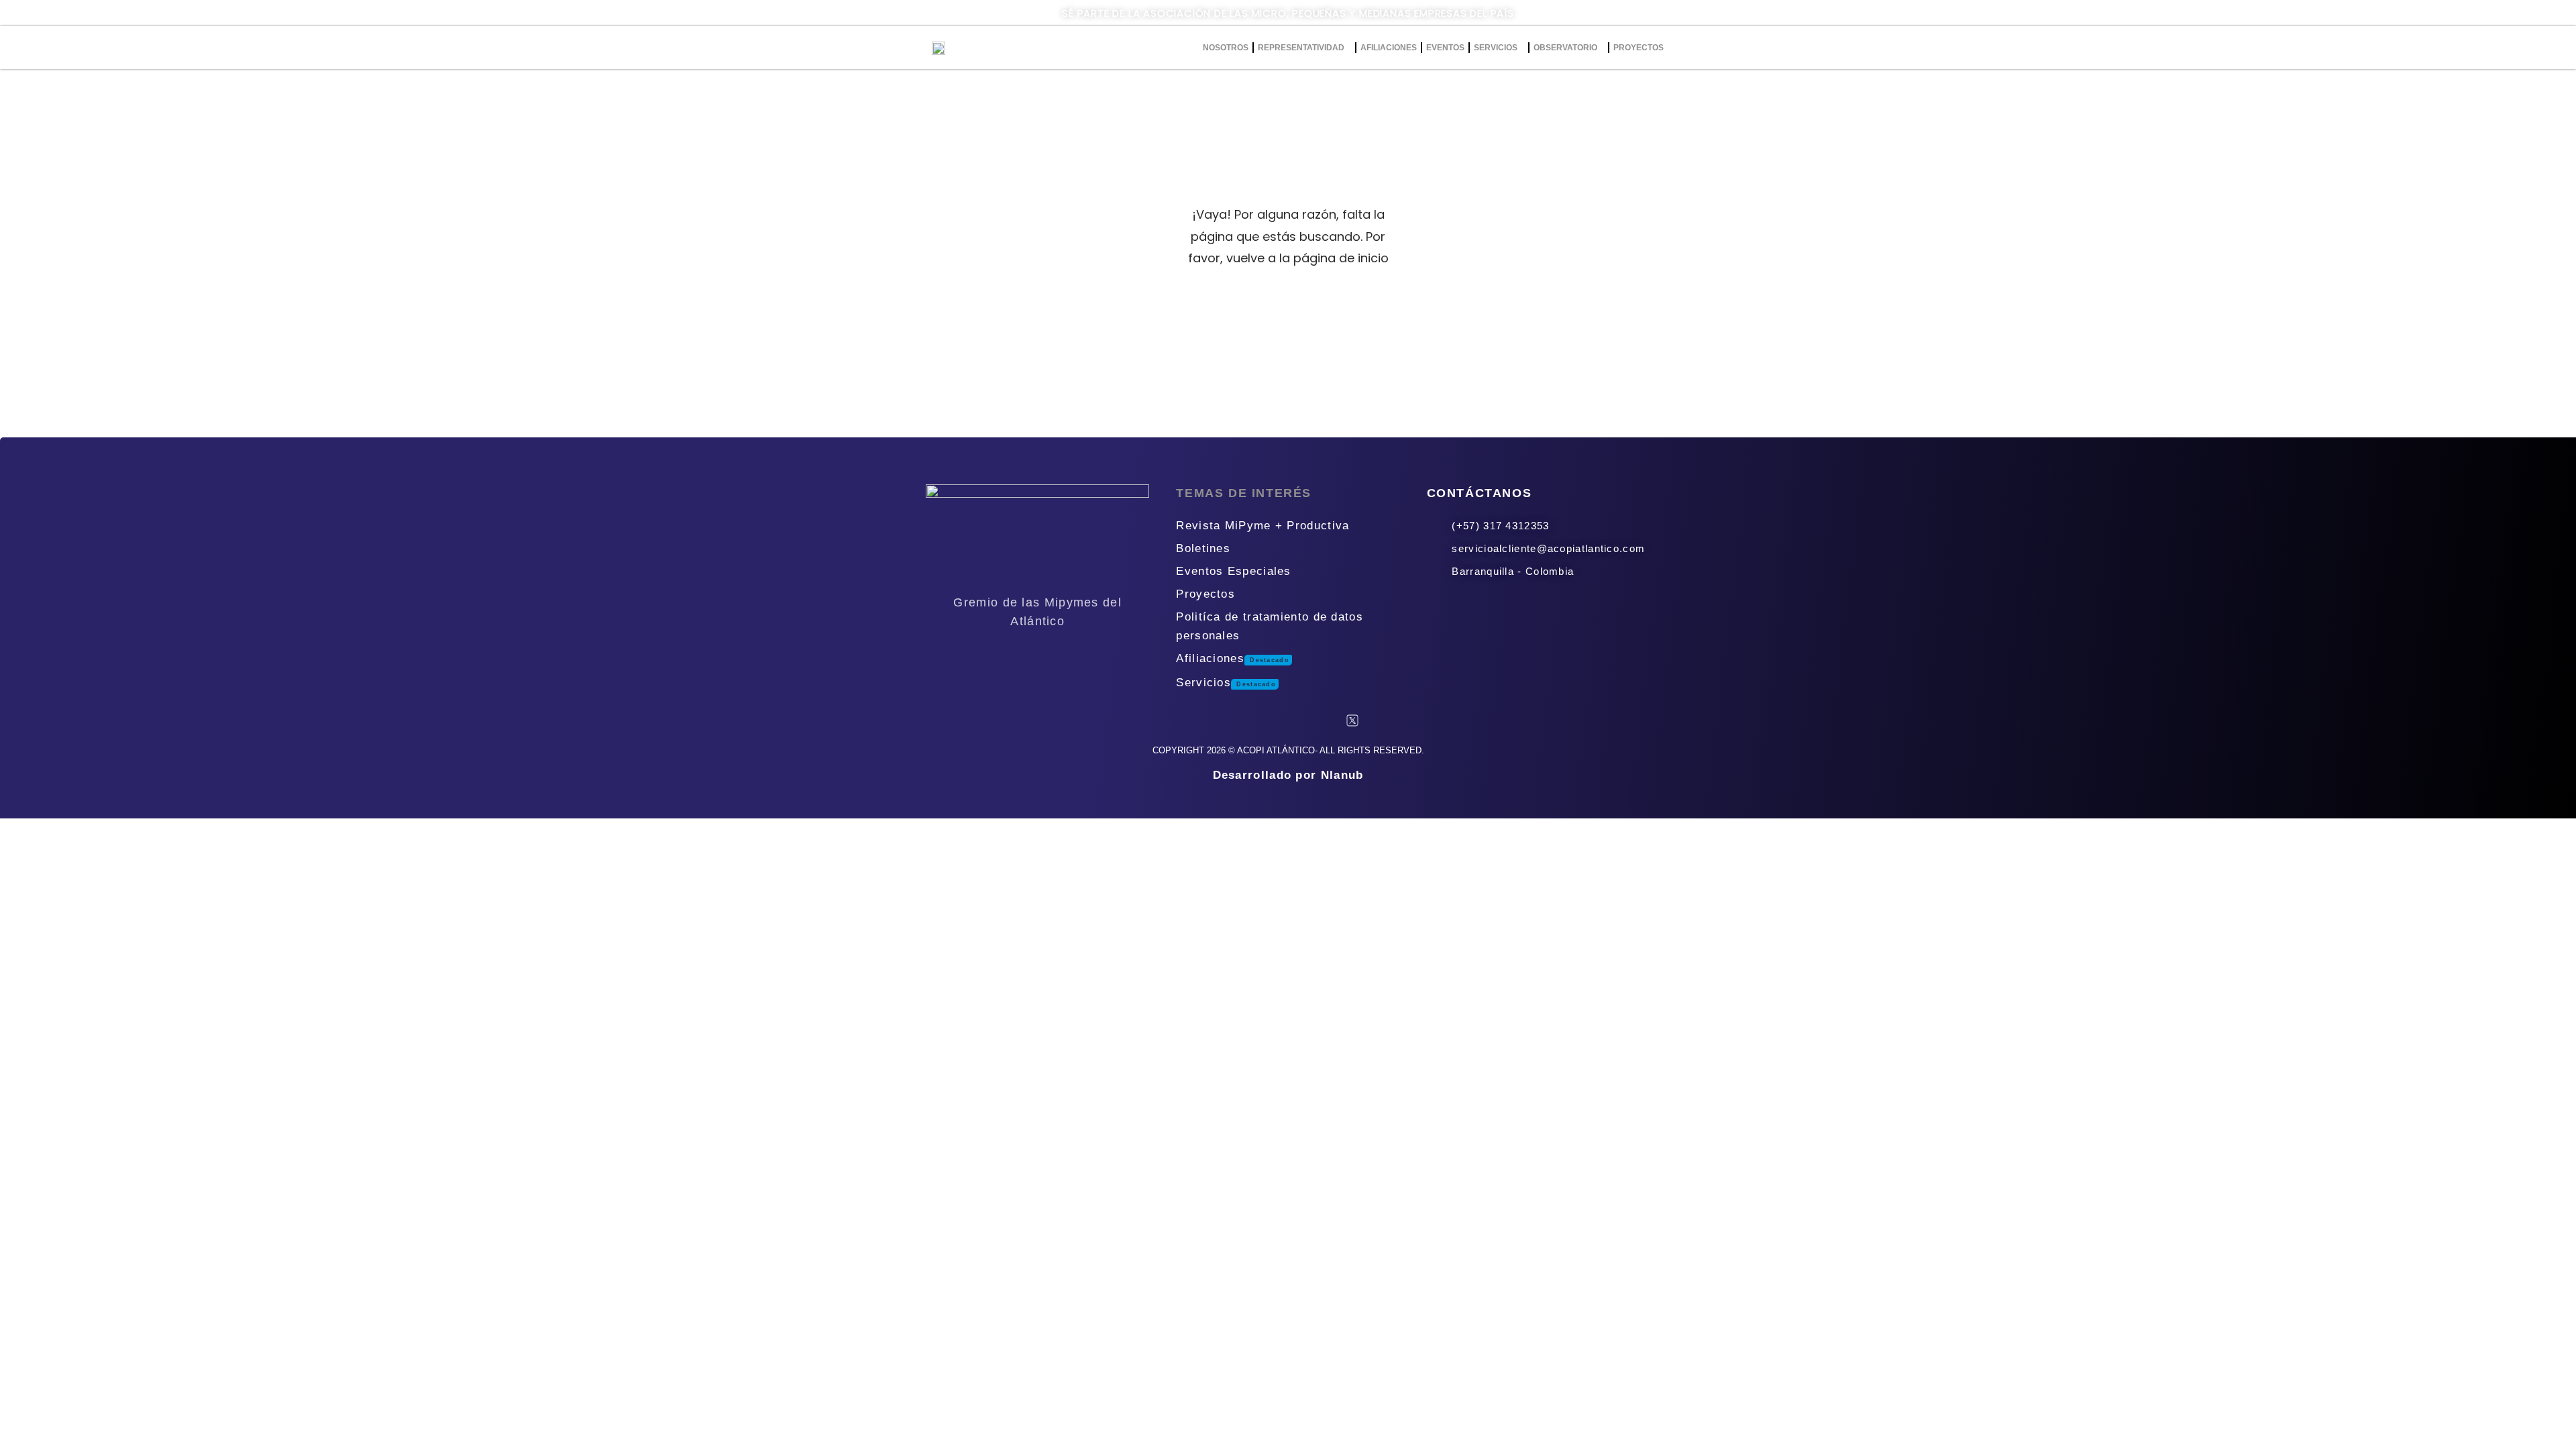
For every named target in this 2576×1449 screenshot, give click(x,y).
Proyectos (1639, 48)
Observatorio (1565, 48)
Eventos (1445, 48)
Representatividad (1301, 48)
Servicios (1496, 48)
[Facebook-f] (1224, 720)
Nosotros (1226, 48)
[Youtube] (1309, 720)
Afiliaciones (1389, 48)
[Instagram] (1267, 720)
